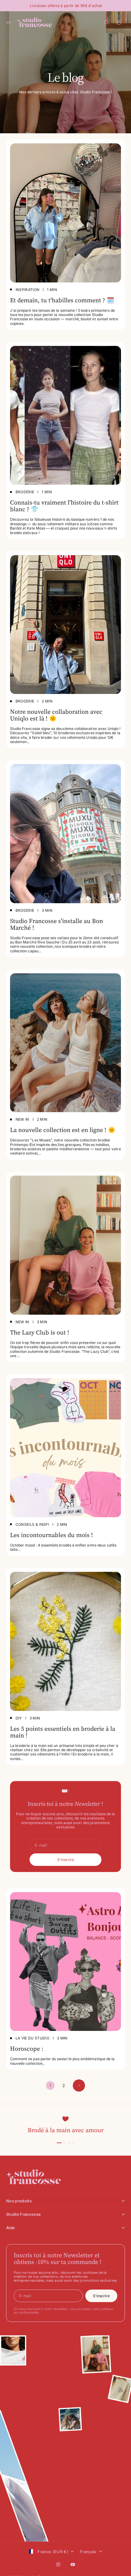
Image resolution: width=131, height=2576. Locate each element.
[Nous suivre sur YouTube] (73, 2564)
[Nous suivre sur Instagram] (58, 2564)
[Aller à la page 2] (79, 2086)
